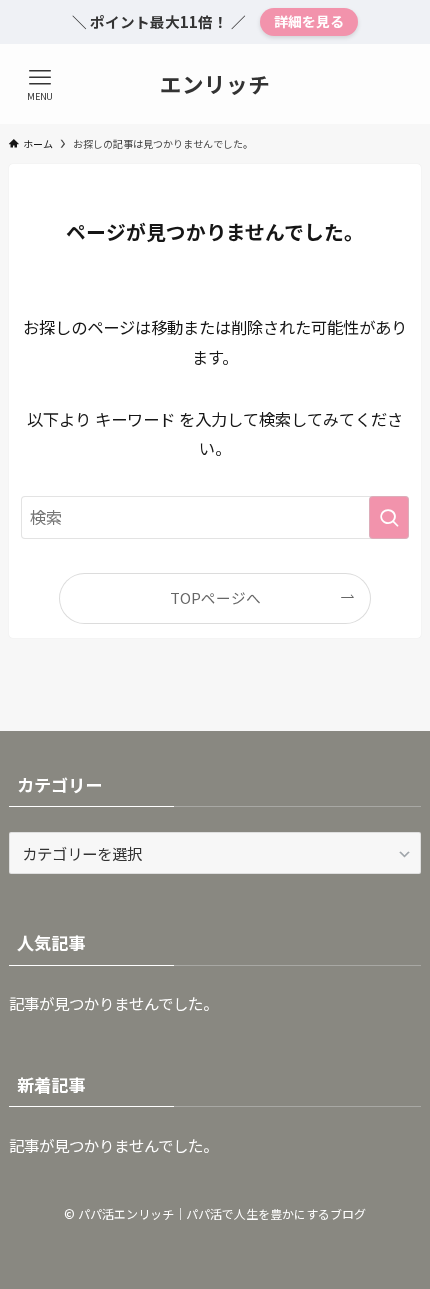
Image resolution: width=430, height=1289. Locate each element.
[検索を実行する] (389, 517)
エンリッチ (215, 84)
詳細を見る (309, 21)
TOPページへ (215, 597)
